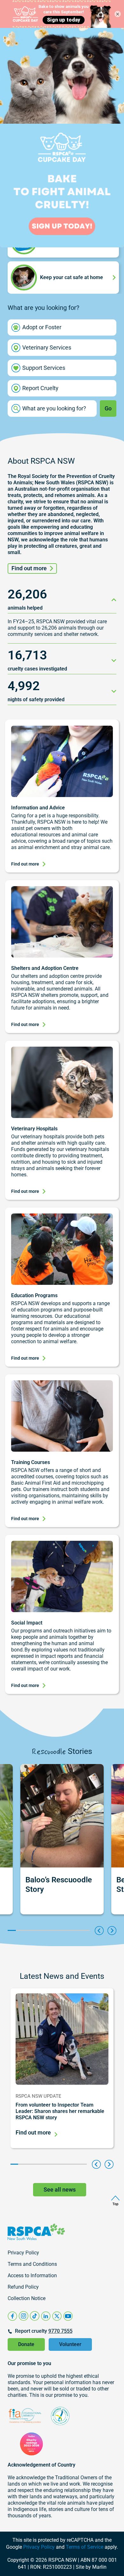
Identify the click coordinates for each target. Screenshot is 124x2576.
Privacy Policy (39, 2547)
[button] (99, 1931)
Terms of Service (85, 2547)
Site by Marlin (91, 2567)
